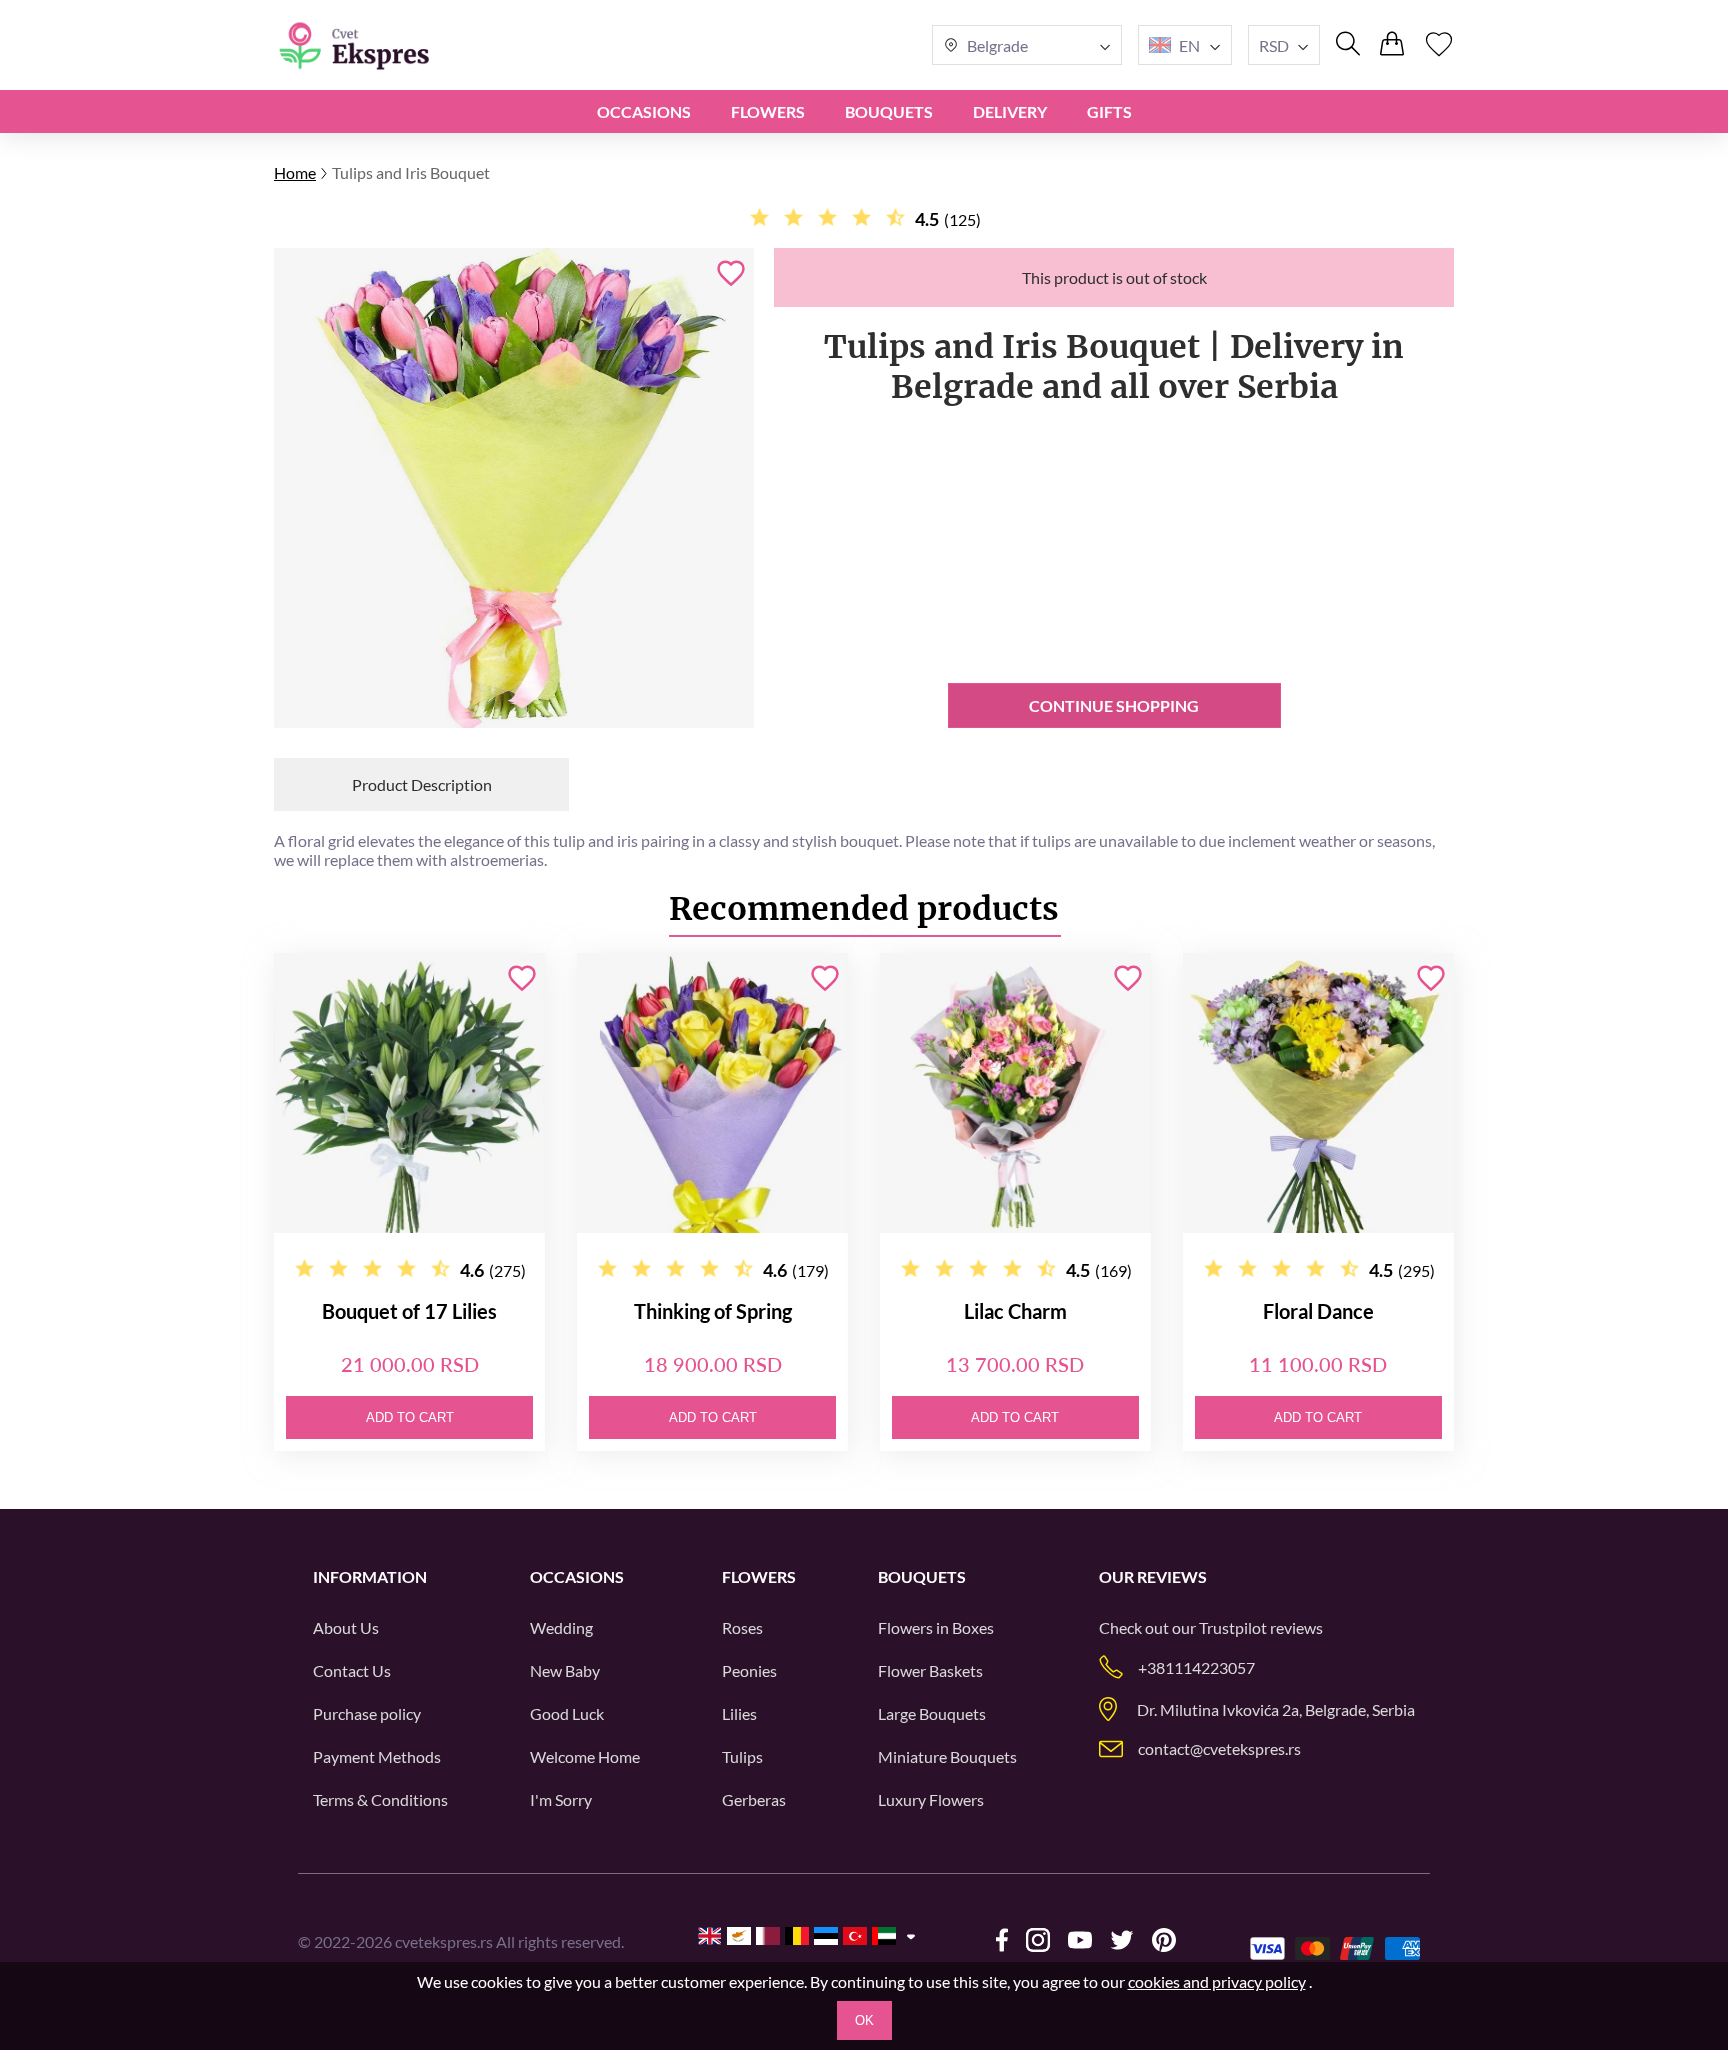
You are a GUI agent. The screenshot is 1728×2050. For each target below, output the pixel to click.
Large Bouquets (932, 1713)
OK (864, 2020)
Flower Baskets (930, 1670)
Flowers (768, 111)
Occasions (644, 111)
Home (295, 172)
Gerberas (754, 1799)
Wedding (561, 1627)
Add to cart (410, 1417)
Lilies (739, 1713)
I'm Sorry (561, 1799)
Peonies (749, 1670)
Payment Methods (377, 1756)
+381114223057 (1196, 1667)
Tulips (742, 1756)
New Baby (565, 1670)
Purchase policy (367, 1713)
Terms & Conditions (380, 1799)
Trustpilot (1233, 1627)
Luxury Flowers (931, 1799)
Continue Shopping (1114, 705)
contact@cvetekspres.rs (1219, 1748)
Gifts (1109, 111)
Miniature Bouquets (947, 1756)
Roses (742, 1627)
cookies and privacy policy (1217, 1981)
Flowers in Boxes (936, 1627)
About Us (346, 1627)
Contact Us (352, 1670)
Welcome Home (585, 1756)
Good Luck (567, 1713)
